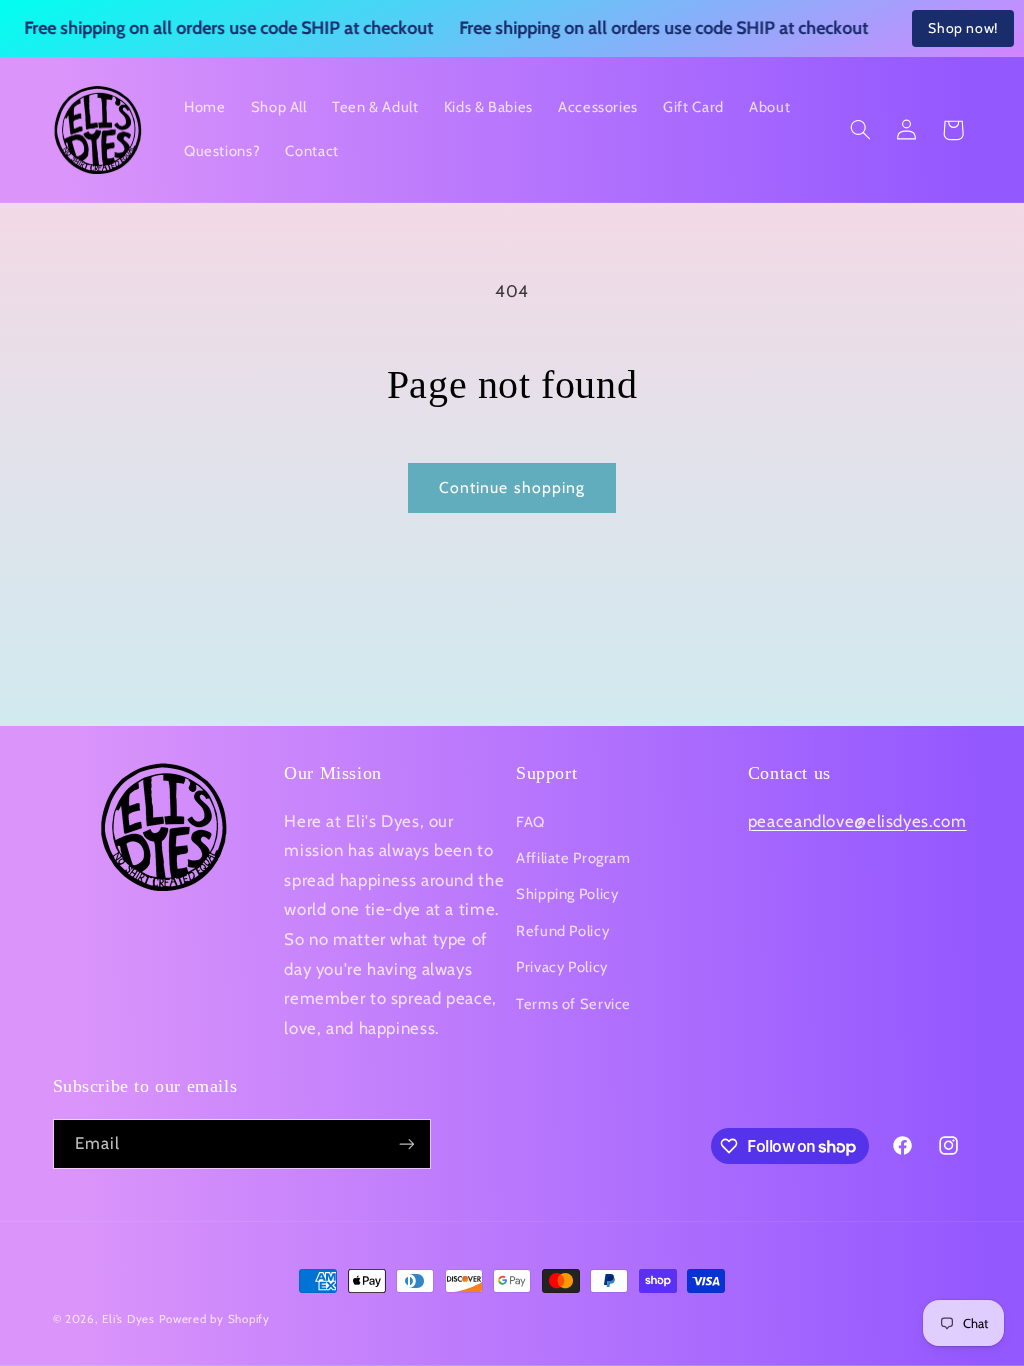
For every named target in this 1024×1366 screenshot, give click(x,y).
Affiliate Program (573, 858)
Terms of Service (573, 1004)
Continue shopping (512, 487)
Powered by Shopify (214, 1319)
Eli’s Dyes (128, 1319)
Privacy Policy (562, 967)
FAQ (530, 822)
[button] (860, 130)
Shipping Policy (567, 894)
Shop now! (963, 28)
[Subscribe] (406, 1143)
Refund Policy (562, 931)
